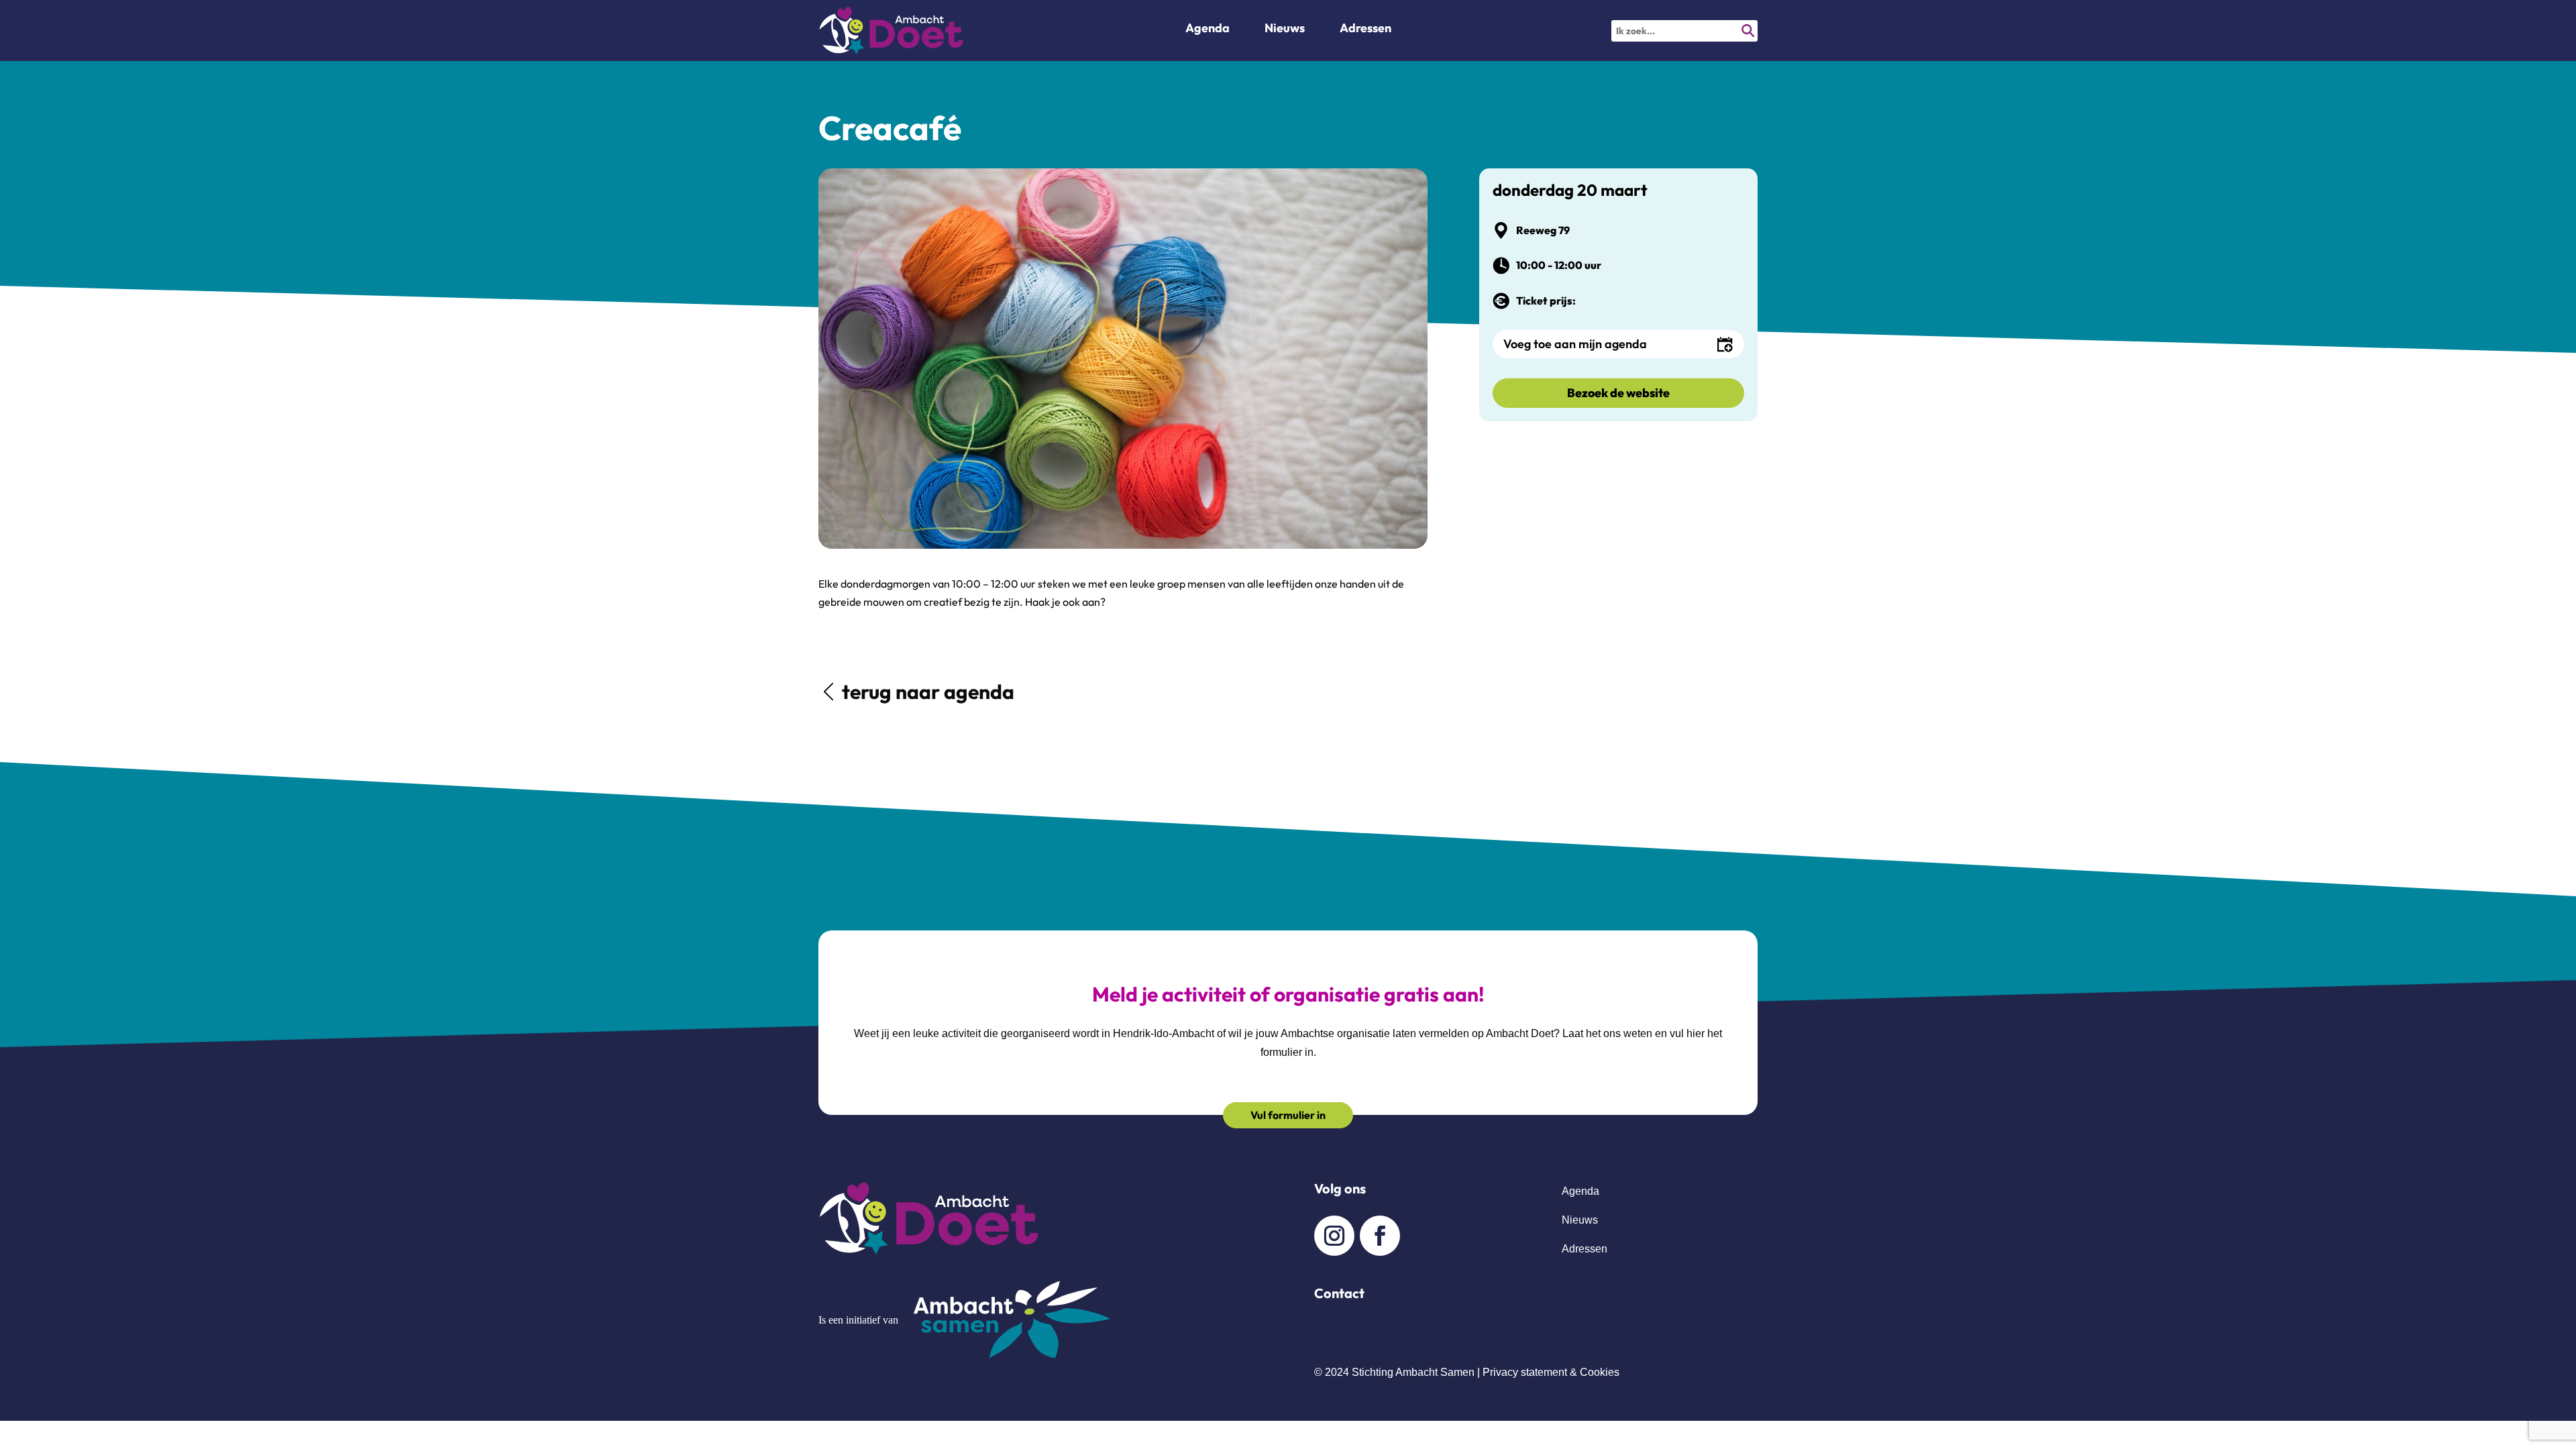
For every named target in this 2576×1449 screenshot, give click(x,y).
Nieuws (1580, 1220)
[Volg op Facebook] (1380, 1236)
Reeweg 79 (1543, 230)
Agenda (1207, 30)
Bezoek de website (1618, 393)
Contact (1339, 1293)
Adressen (1365, 30)
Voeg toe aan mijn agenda (1575, 344)
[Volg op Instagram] (1334, 1236)
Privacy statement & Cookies (1551, 1372)
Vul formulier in (1288, 1115)
